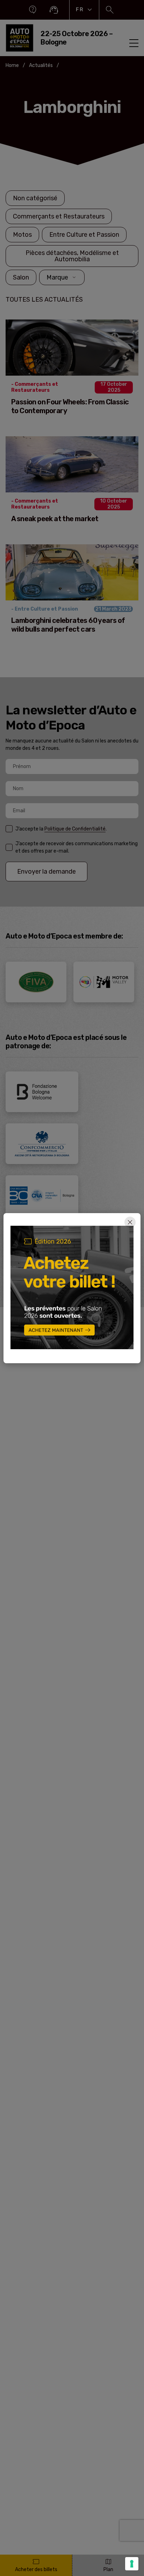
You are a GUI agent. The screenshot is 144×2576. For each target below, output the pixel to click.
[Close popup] (130, 1222)
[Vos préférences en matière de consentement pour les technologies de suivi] (132, 2564)
